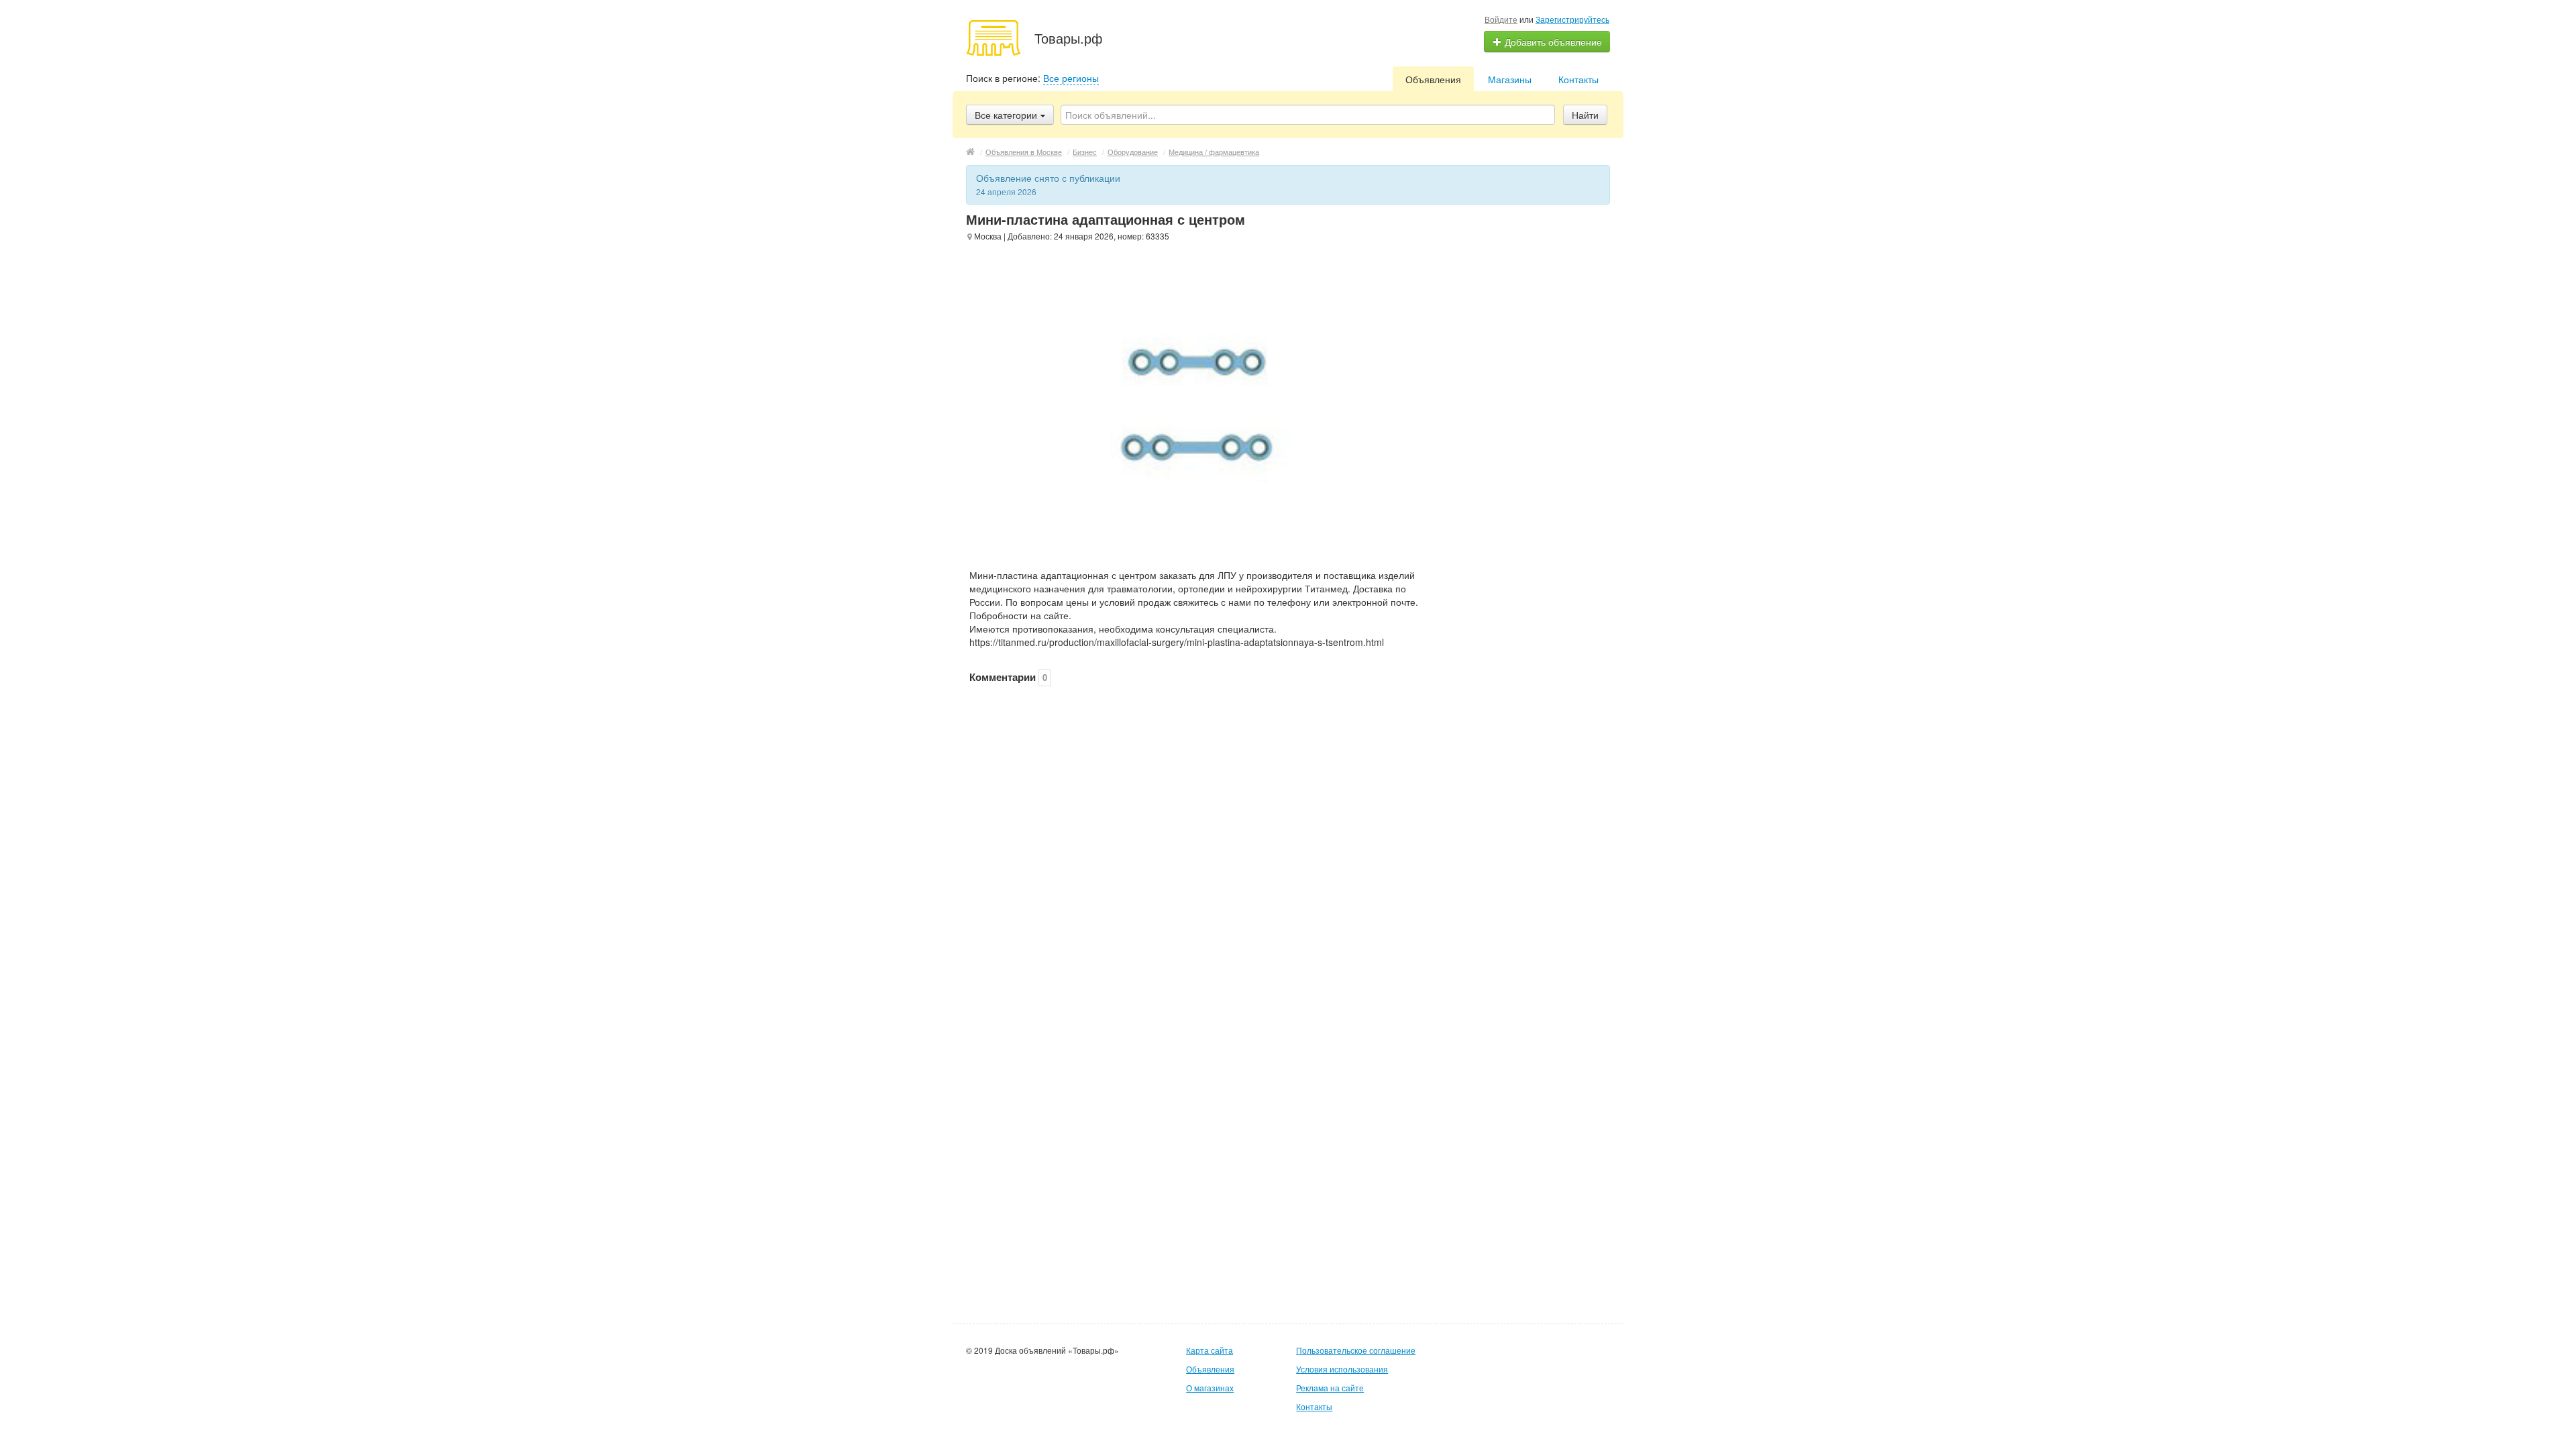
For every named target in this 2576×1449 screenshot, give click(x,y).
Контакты (1578, 79)
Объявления (1433, 79)
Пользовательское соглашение (1356, 1350)
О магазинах (1210, 1388)
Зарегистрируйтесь (1572, 19)
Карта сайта (1210, 1350)
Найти (1585, 115)
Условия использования (1342, 1369)
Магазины (1510, 79)
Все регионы (1071, 78)
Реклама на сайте (1330, 1388)
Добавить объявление (1552, 42)
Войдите (1501, 19)
